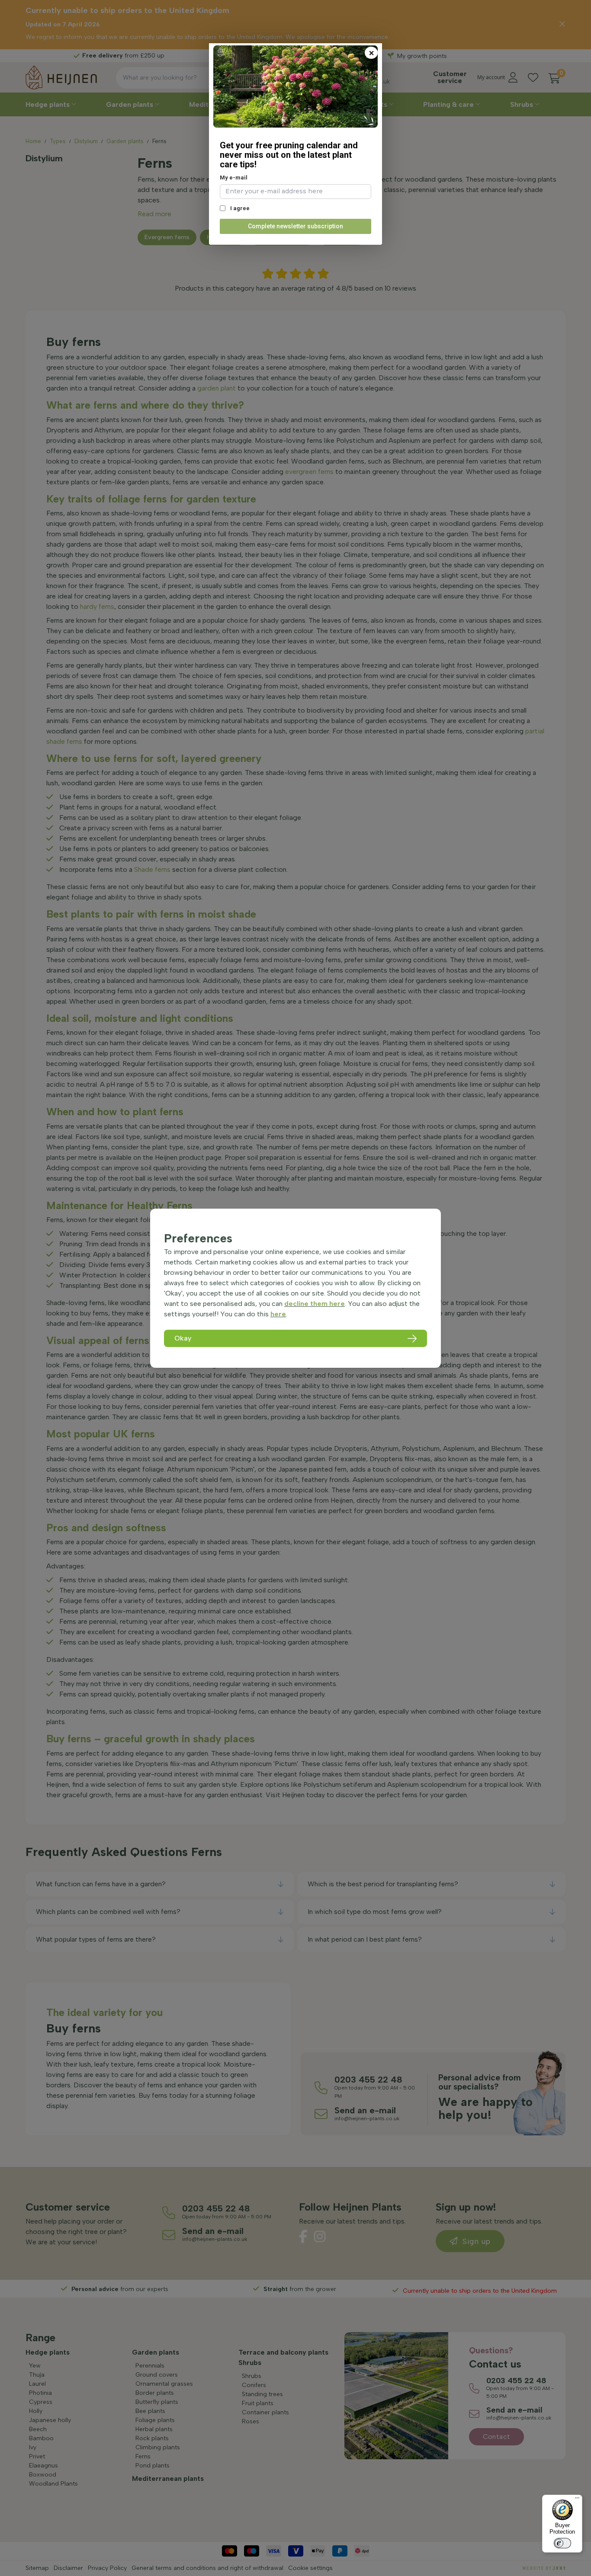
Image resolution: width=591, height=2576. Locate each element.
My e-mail (234, 178)
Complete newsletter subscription (295, 226)
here (278, 1314)
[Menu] (577, 2500)
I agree (239, 208)
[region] (295, 1288)
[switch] (562, 2543)
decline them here (315, 1304)
